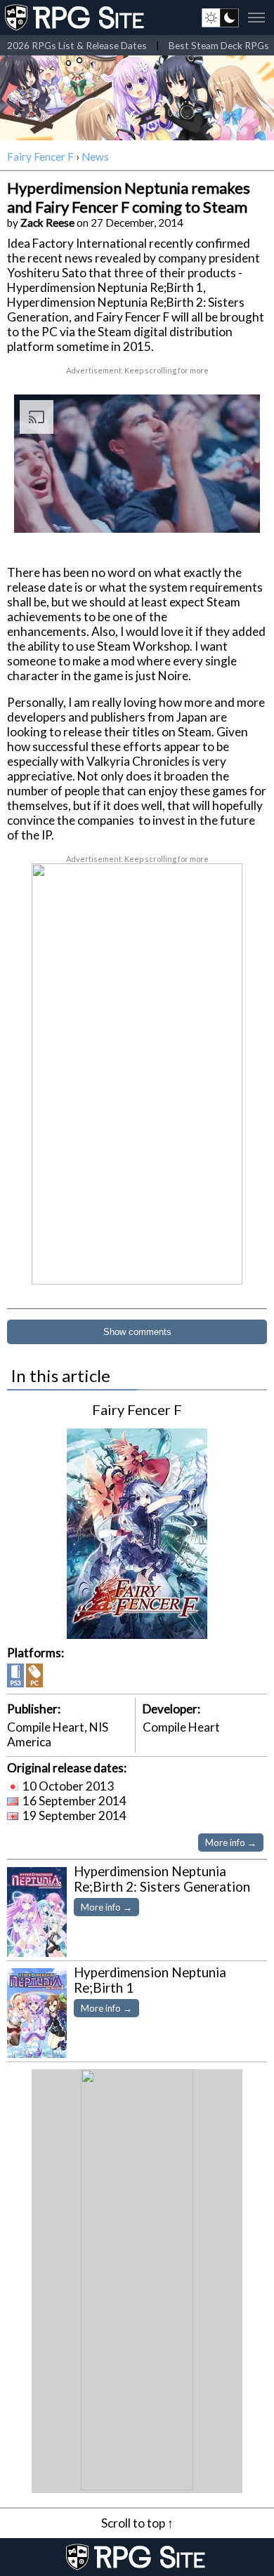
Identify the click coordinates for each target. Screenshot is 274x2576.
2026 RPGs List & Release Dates (77, 45)
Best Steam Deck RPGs (219, 45)
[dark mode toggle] (220, 18)
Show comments (137, 1332)
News (95, 157)
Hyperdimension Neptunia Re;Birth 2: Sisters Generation (162, 1879)
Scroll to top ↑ (137, 2523)
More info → (231, 1843)
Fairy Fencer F (40, 157)
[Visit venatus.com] (233, 510)
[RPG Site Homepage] (76, 18)
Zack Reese (47, 223)
